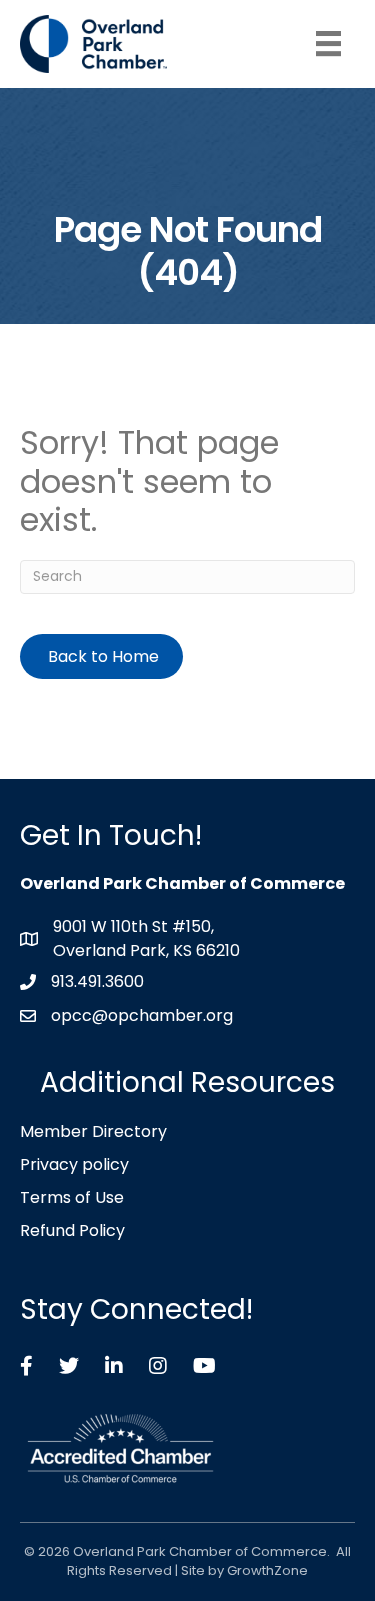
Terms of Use (72, 1197)
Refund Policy (72, 1230)
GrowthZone (267, 1570)
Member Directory (93, 1131)
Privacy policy (74, 1164)
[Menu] (328, 43)
